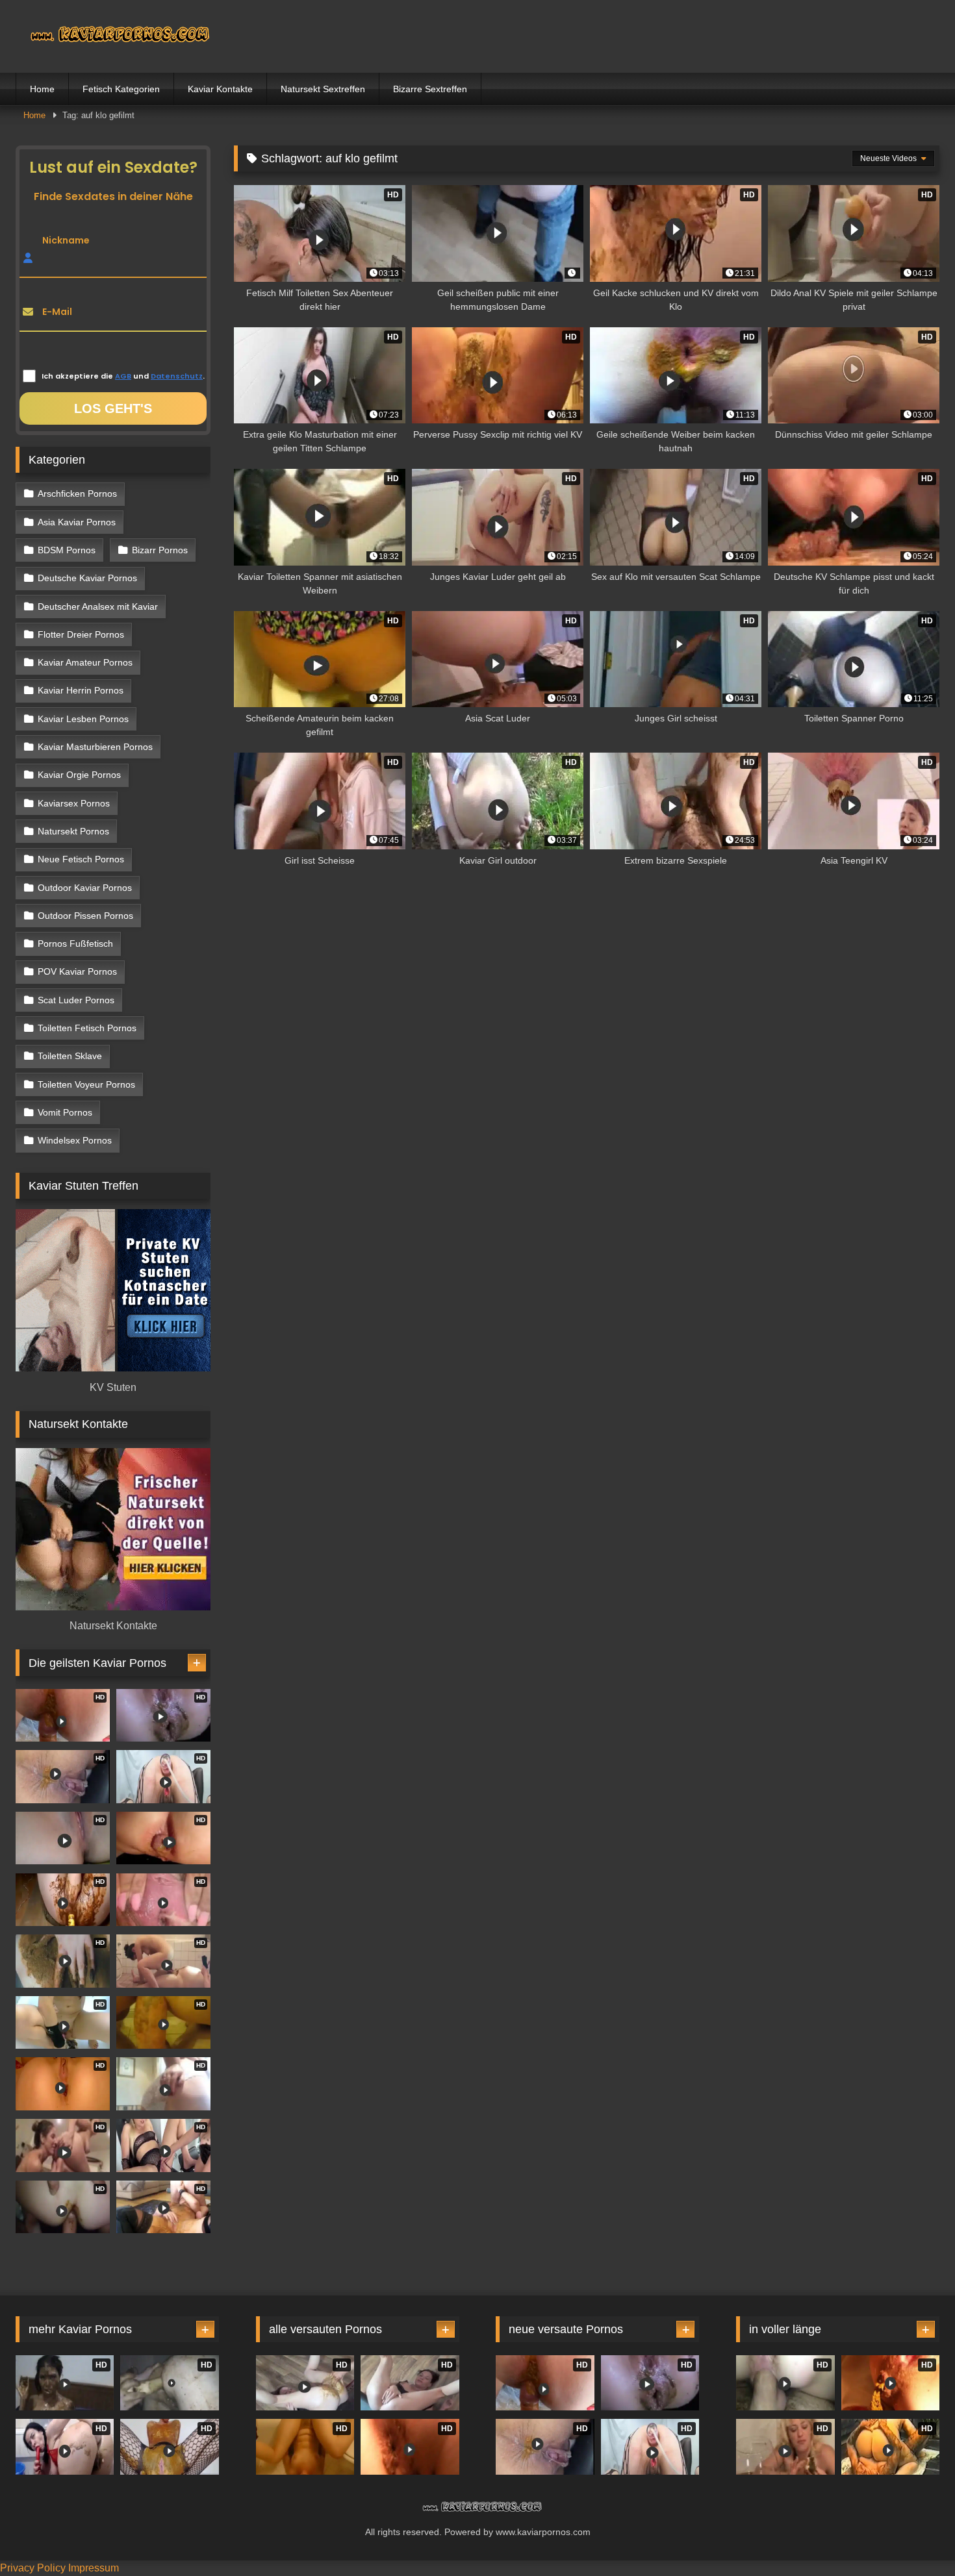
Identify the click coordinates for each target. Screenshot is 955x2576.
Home (42, 89)
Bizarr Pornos (160, 550)
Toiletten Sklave (70, 1056)
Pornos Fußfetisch (75, 944)
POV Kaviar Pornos (77, 971)
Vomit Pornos (65, 1112)
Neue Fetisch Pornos (81, 859)
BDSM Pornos (67, 550)
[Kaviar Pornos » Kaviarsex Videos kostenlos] (113, 36)
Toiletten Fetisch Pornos (87, 1028)
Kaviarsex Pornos (74, 803)
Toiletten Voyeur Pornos (86, 1084)
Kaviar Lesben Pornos (83, 719)
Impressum (94, 2568)
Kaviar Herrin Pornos (81, 690)
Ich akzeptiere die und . (123, 376)
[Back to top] (915, 2537)
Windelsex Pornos (75, 1140)
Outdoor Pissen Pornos (85, 916)
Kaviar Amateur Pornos (85, 662)
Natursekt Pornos (73, 831)
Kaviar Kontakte (220, 89)
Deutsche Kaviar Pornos (87, 578)
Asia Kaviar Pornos (77, 522)
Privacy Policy (33, 2568)
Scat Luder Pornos (76, 1000)
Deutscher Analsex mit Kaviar (98, 606)
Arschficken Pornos (77, 494)
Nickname (66, 240)
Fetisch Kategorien (121, 89)
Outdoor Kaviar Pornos (85, 888)
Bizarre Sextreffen (430, 89)
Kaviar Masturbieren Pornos (95, 747)
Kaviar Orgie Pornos (79, 775)
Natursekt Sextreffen (323, 89)
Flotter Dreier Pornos (81, 634)
